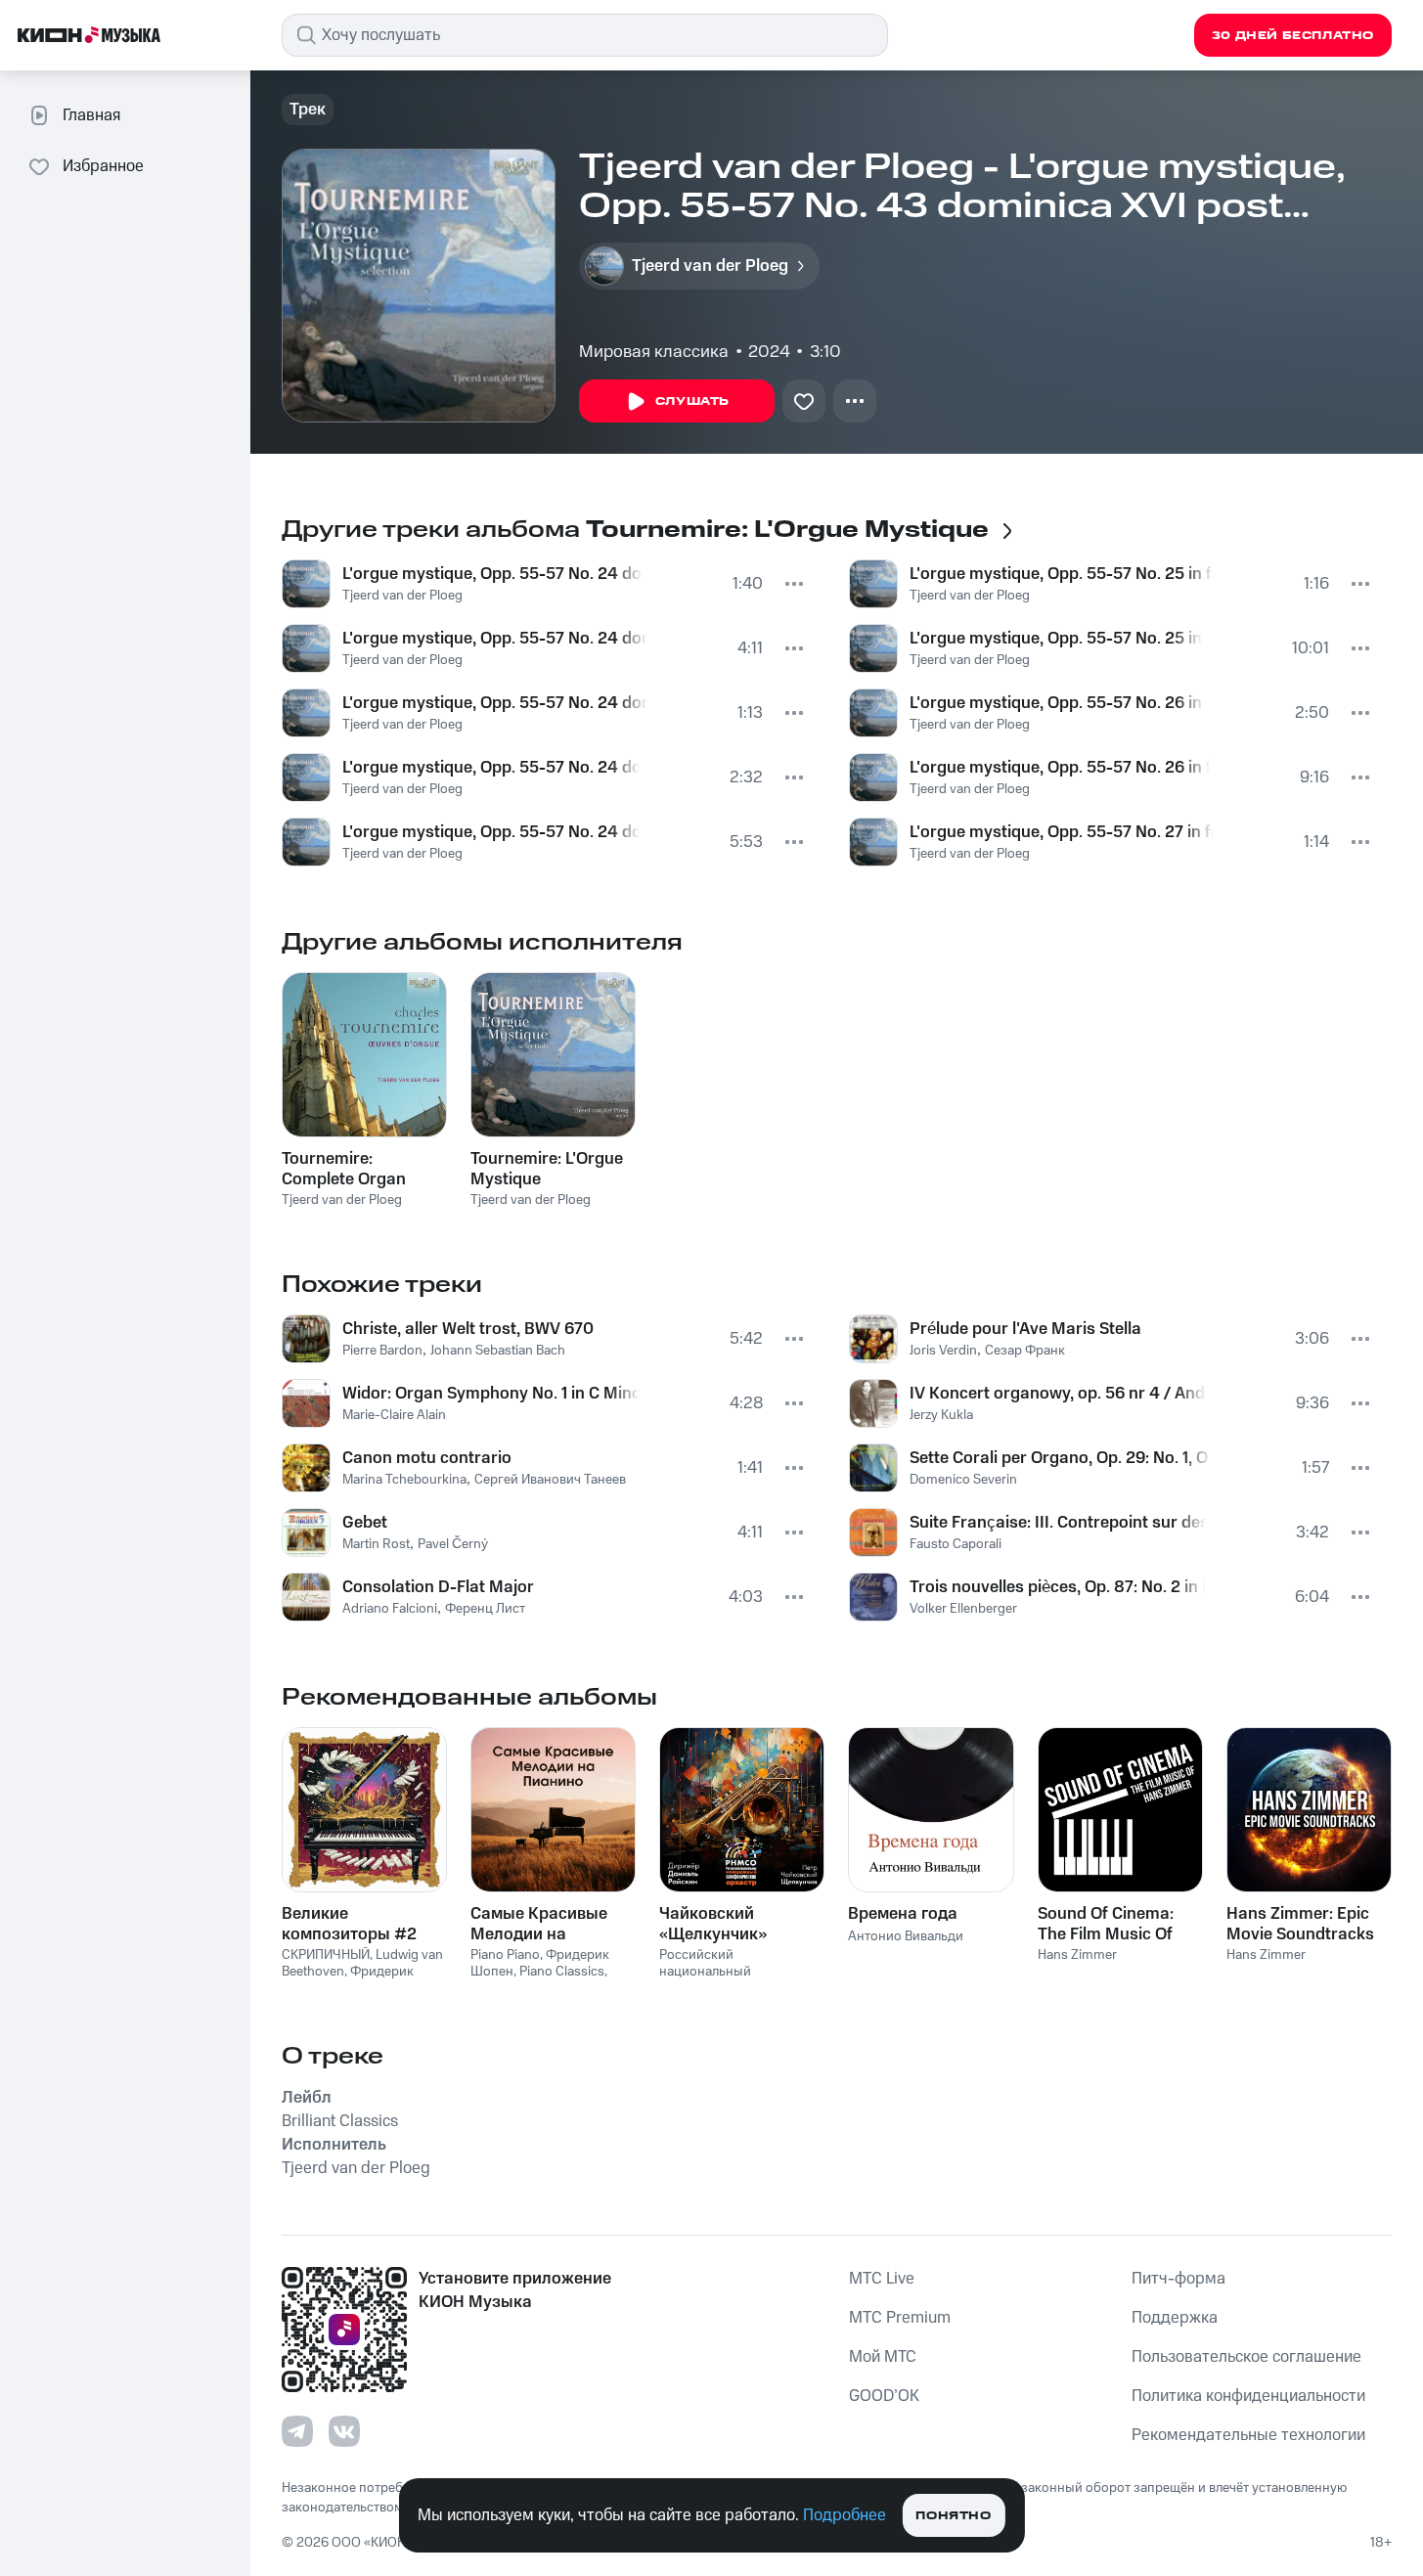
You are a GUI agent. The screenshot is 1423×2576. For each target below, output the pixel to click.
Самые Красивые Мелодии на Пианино (539, 1924)
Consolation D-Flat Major (438, 1587)
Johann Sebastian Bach (498, 1351)
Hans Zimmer (1077, 1955)
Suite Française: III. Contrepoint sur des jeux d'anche (1058, 1523)
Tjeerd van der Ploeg (402, 596)
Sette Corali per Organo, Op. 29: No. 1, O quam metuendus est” (1061, 1458)
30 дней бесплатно (1293, 36)
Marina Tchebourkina (404, 1480)
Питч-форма (1178, 2279)
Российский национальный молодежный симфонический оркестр (736, 1979)
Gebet (365, 1523)
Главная (91, 115)
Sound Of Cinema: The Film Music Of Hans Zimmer (1106, 1924)
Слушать (692, 401)
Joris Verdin (943, 1351)
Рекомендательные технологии (1248, 2435)
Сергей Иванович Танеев (550, 1480)
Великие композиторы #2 (349, 1924)
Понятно (953, 2516)
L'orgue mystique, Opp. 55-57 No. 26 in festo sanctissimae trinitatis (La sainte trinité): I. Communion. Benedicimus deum (1058, 703)
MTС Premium (900, 2318)
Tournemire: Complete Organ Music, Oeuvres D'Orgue (344, 1169)
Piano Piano (505, 1955)
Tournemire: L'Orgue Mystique (547, 1169)
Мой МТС (883, 2357)
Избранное (103, 166)
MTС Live (882, 2279)
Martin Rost (376, 1544)
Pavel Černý (453, 1544)
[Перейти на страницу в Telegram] (297, 2431)
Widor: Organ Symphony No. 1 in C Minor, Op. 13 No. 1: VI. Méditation (491, 1394)
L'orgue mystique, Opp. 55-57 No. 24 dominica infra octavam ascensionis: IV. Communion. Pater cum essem (491, 768)
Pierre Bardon (382, 1351)
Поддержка (1175, 2318)
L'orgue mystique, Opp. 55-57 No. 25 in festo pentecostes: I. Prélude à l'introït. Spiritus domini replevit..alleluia (1062, 574)
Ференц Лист (485, 1609)
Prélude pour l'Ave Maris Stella (1025, 1329)
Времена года (903, 1914)
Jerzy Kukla (941, 1415)
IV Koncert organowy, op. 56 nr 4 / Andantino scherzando (1058, 1394)
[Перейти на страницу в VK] (344, 2431)
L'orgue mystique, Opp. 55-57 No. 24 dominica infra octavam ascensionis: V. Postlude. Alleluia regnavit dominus (491, 832)
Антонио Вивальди (906, 1936)
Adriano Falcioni (390, 1609)
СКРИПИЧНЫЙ (326, 1955)
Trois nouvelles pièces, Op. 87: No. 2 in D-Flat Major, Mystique (1058, 1587)
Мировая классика (654, 352)
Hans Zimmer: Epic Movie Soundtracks (1300, 1924)
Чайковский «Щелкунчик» (713, 1924)
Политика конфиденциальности (1248, 2396)
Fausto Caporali (956, 1544)
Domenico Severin (963, 1480)
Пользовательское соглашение (1246, 2357)
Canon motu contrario (427, 1458)
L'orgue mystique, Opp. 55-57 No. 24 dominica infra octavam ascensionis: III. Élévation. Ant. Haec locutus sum (495, 703)
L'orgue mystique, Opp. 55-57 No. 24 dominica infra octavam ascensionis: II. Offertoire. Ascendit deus (495, 639)
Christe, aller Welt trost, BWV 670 (468, 1329)
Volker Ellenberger (963, 1609)
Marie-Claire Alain (394, 1415)
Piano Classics (562, 1972)
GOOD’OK (884, 2396)
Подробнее (845, 2515)
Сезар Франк (1025, 1351)
